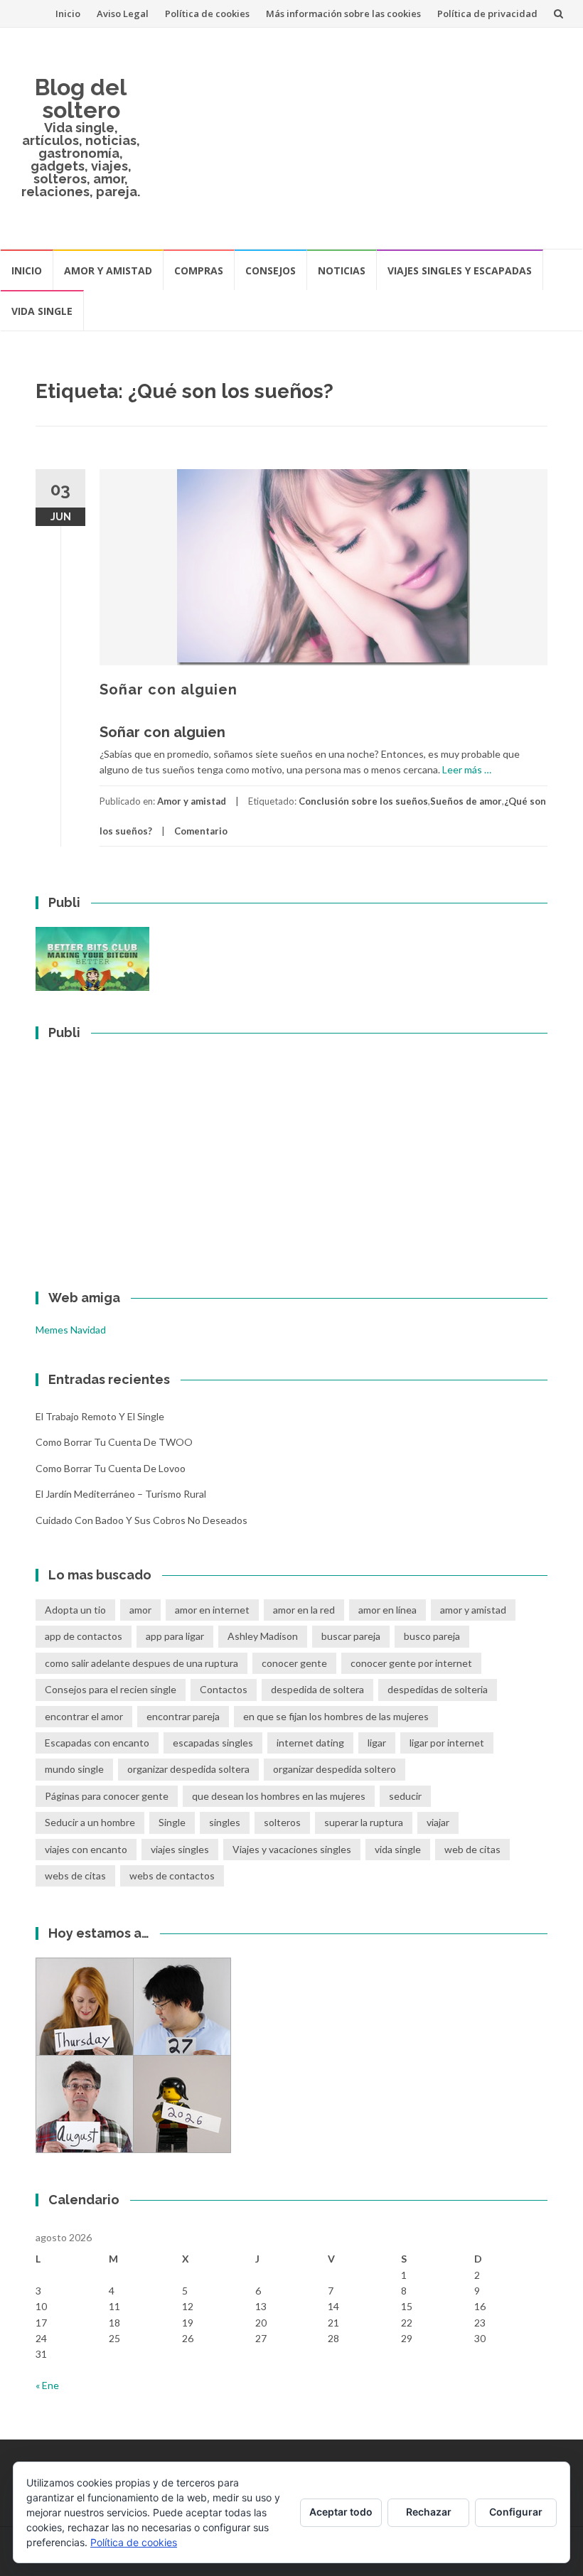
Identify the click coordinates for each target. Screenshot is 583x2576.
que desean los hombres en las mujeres (279, 1796)
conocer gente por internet (411, 1663)
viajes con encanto (86, 1849)
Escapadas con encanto (97, 1743)
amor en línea (387, 1610)
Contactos (224, 1689)
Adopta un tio (75, 1610)
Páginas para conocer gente (107, 1796)
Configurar (516, 2512)
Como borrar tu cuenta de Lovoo (111, 1468)
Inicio (68, 14)
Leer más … (467, 769)
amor (140, 1610)
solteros (282, 1822)
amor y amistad (473, 1610)
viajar (438, 1822)
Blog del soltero (81, 98)
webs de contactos (172, 1875)
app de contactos (84, 1636)
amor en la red (304, 1610)
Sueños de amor (466, 801)
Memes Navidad (71, 1330)
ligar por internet (447, 1743)
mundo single (74, 1769)
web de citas (472, 1849)
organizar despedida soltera (188, 1769)
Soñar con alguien (169, 689)
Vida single (42, 311)
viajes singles (180, 1849)
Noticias (342, 270)
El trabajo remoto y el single (100, 1416)
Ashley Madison (263, 1636)
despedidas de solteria (438, 1689)
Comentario (201, 831)
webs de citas (75, 1875)
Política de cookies (207, 14)
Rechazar (429, 2512)
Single (172, 1822)
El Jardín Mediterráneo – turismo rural (121, 1494)
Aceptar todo (341, 2512)
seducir (405, 1796)
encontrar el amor (84, 1716)
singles (225, 1822)
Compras (199, 270)
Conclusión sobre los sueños (363, 801)
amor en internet (212, 1610)
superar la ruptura (364, 1822)
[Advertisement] (362, 138)
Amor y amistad (108, 270)
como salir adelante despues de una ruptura (141, 1663)
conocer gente (294, 1663)
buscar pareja (351, 1636)
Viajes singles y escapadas (460, 270)
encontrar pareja (183, 1716)
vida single (398, 1849)
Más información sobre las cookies (343, 14)
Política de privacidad (487, 14)
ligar (377, 1743)
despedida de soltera (317, 1689)
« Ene (47, 2385)
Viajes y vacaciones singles (292, 1849)
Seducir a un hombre (90, 1822)
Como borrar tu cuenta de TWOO (114, 1442)
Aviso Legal (123, 14)
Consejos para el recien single (111, 1689)
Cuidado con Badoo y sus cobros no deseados (141, 1520)
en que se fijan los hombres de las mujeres (336, 1716)
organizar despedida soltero (335, 1769)
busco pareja (432, 1636)
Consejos (271, 270)
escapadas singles (213, 1743)
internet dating (310, 1743)
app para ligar (175, 1636)
